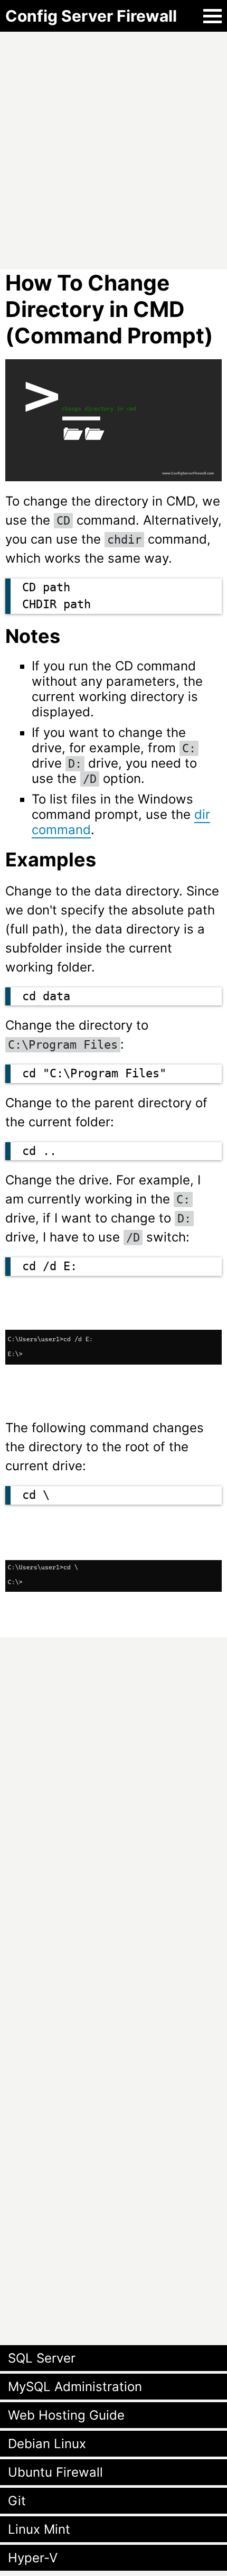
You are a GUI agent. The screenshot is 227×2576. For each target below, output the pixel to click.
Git (17, 2501)
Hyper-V (33, 2558)
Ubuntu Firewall (55, 2472)
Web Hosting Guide (66, 2415)
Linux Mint (39, 2529)
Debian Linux (47, 2444)
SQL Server (42, 2358)
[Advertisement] (113, 145)
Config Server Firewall (91, 16)
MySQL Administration (75, 2387)
